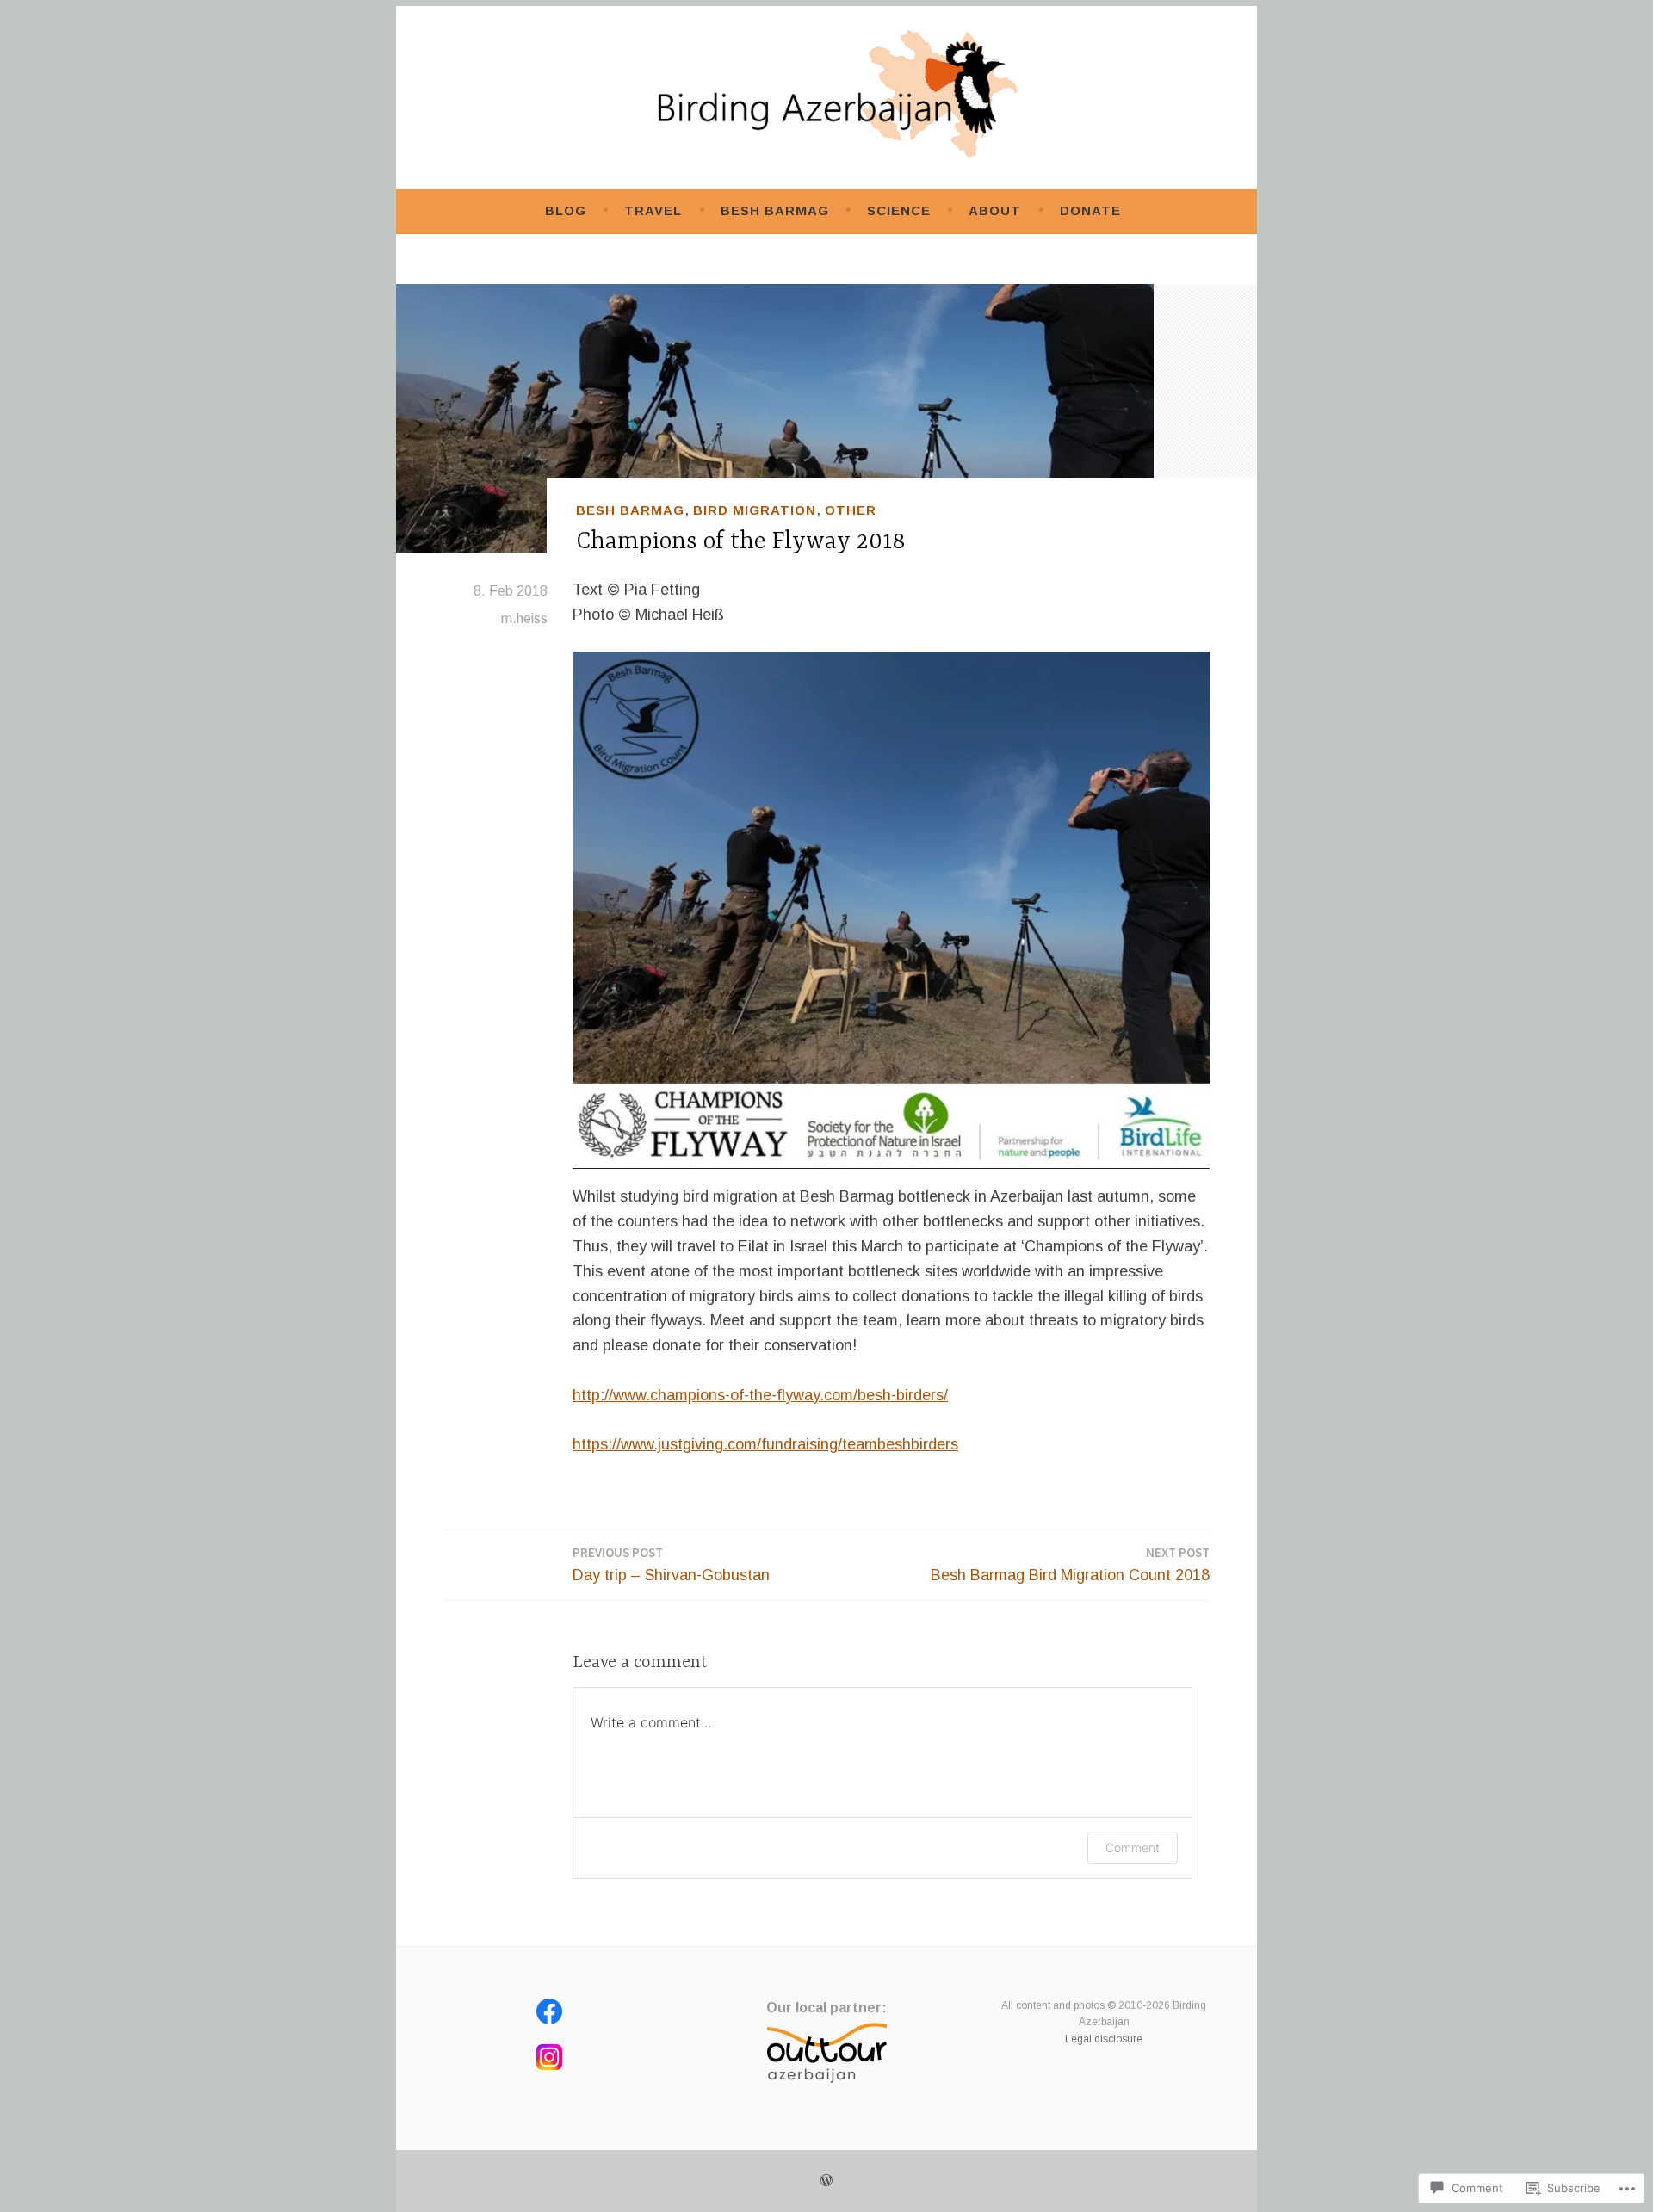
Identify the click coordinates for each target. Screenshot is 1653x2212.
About (995, 210)
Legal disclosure (1104, 2039)
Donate (1090, 210)
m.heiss (524, 618)
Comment (1133, 1847)
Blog (566, 210)
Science (899, 210)
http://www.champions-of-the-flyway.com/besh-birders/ (760, 1395)
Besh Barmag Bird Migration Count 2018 (1070, 1564)
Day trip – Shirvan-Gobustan (671, 1564)
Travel (653, 210)
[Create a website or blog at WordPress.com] (826, 2181)
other (851, 510)
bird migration (755, 510)
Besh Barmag (775, 210)
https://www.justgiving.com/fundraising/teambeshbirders (765, 1444)
